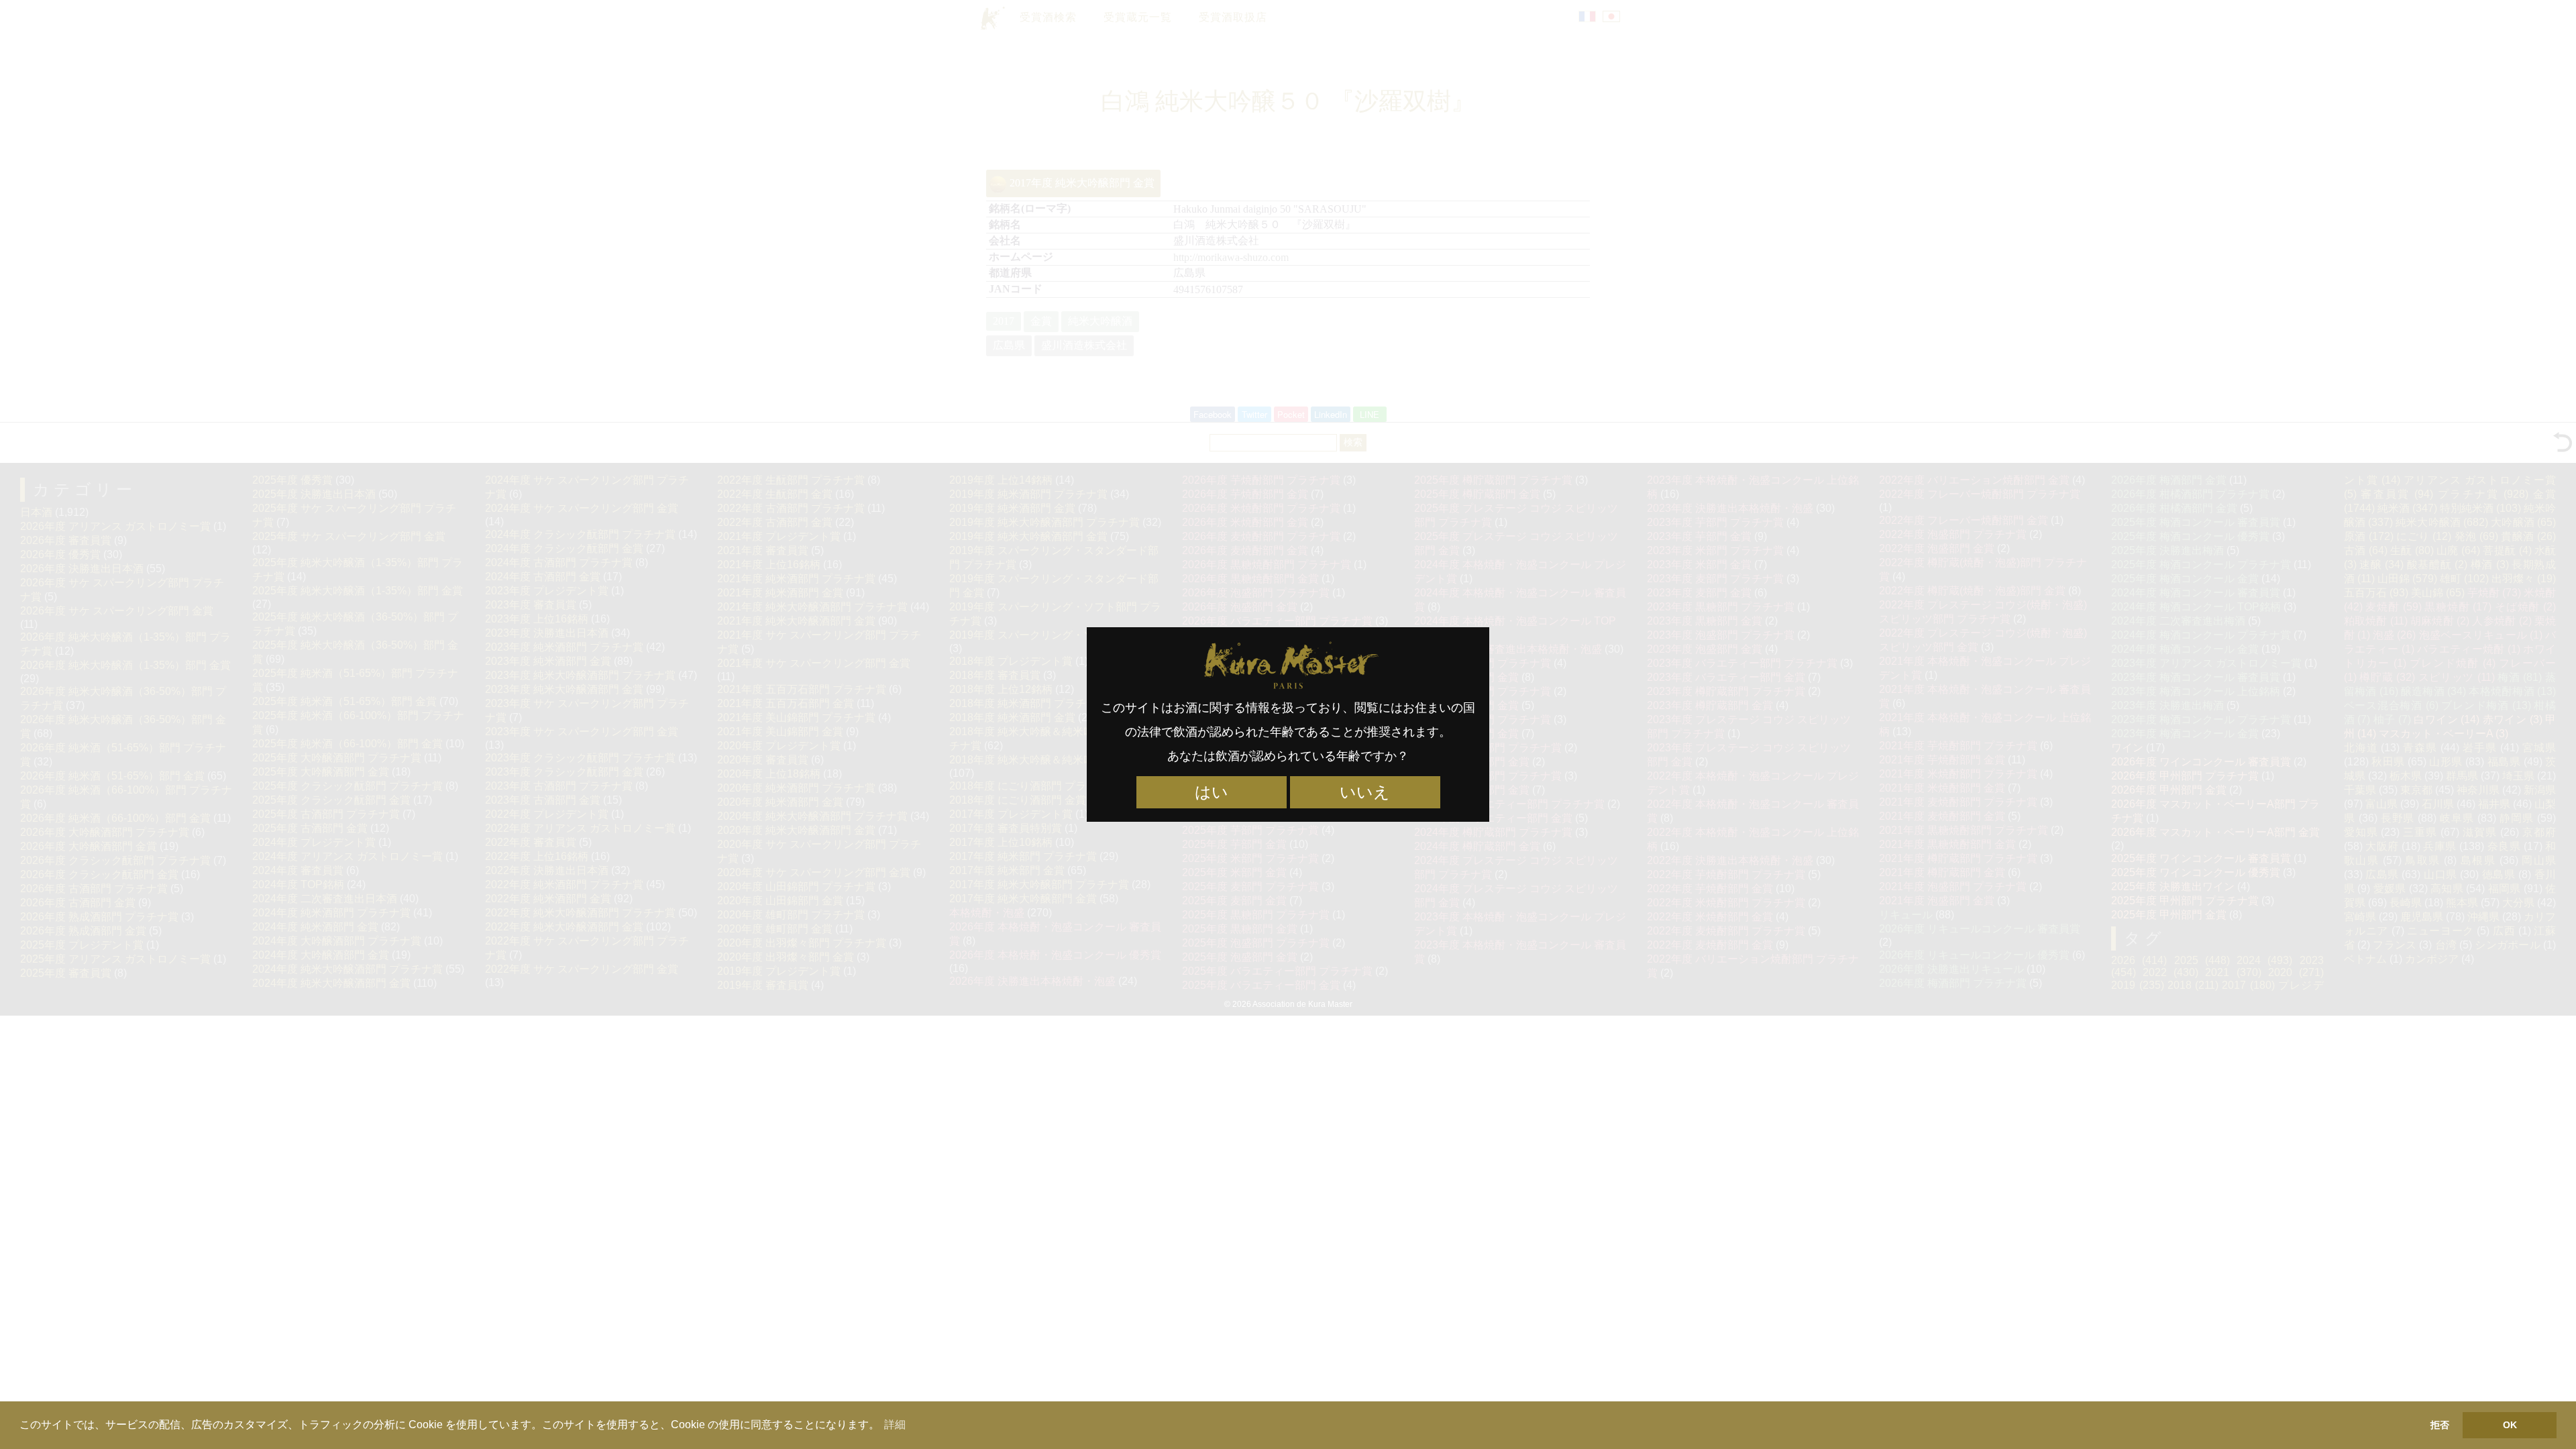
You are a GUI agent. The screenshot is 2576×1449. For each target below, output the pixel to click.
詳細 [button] (895, 1425)
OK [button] (2510, 1425)
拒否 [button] (2440, 1425)
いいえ (1365, 792)
